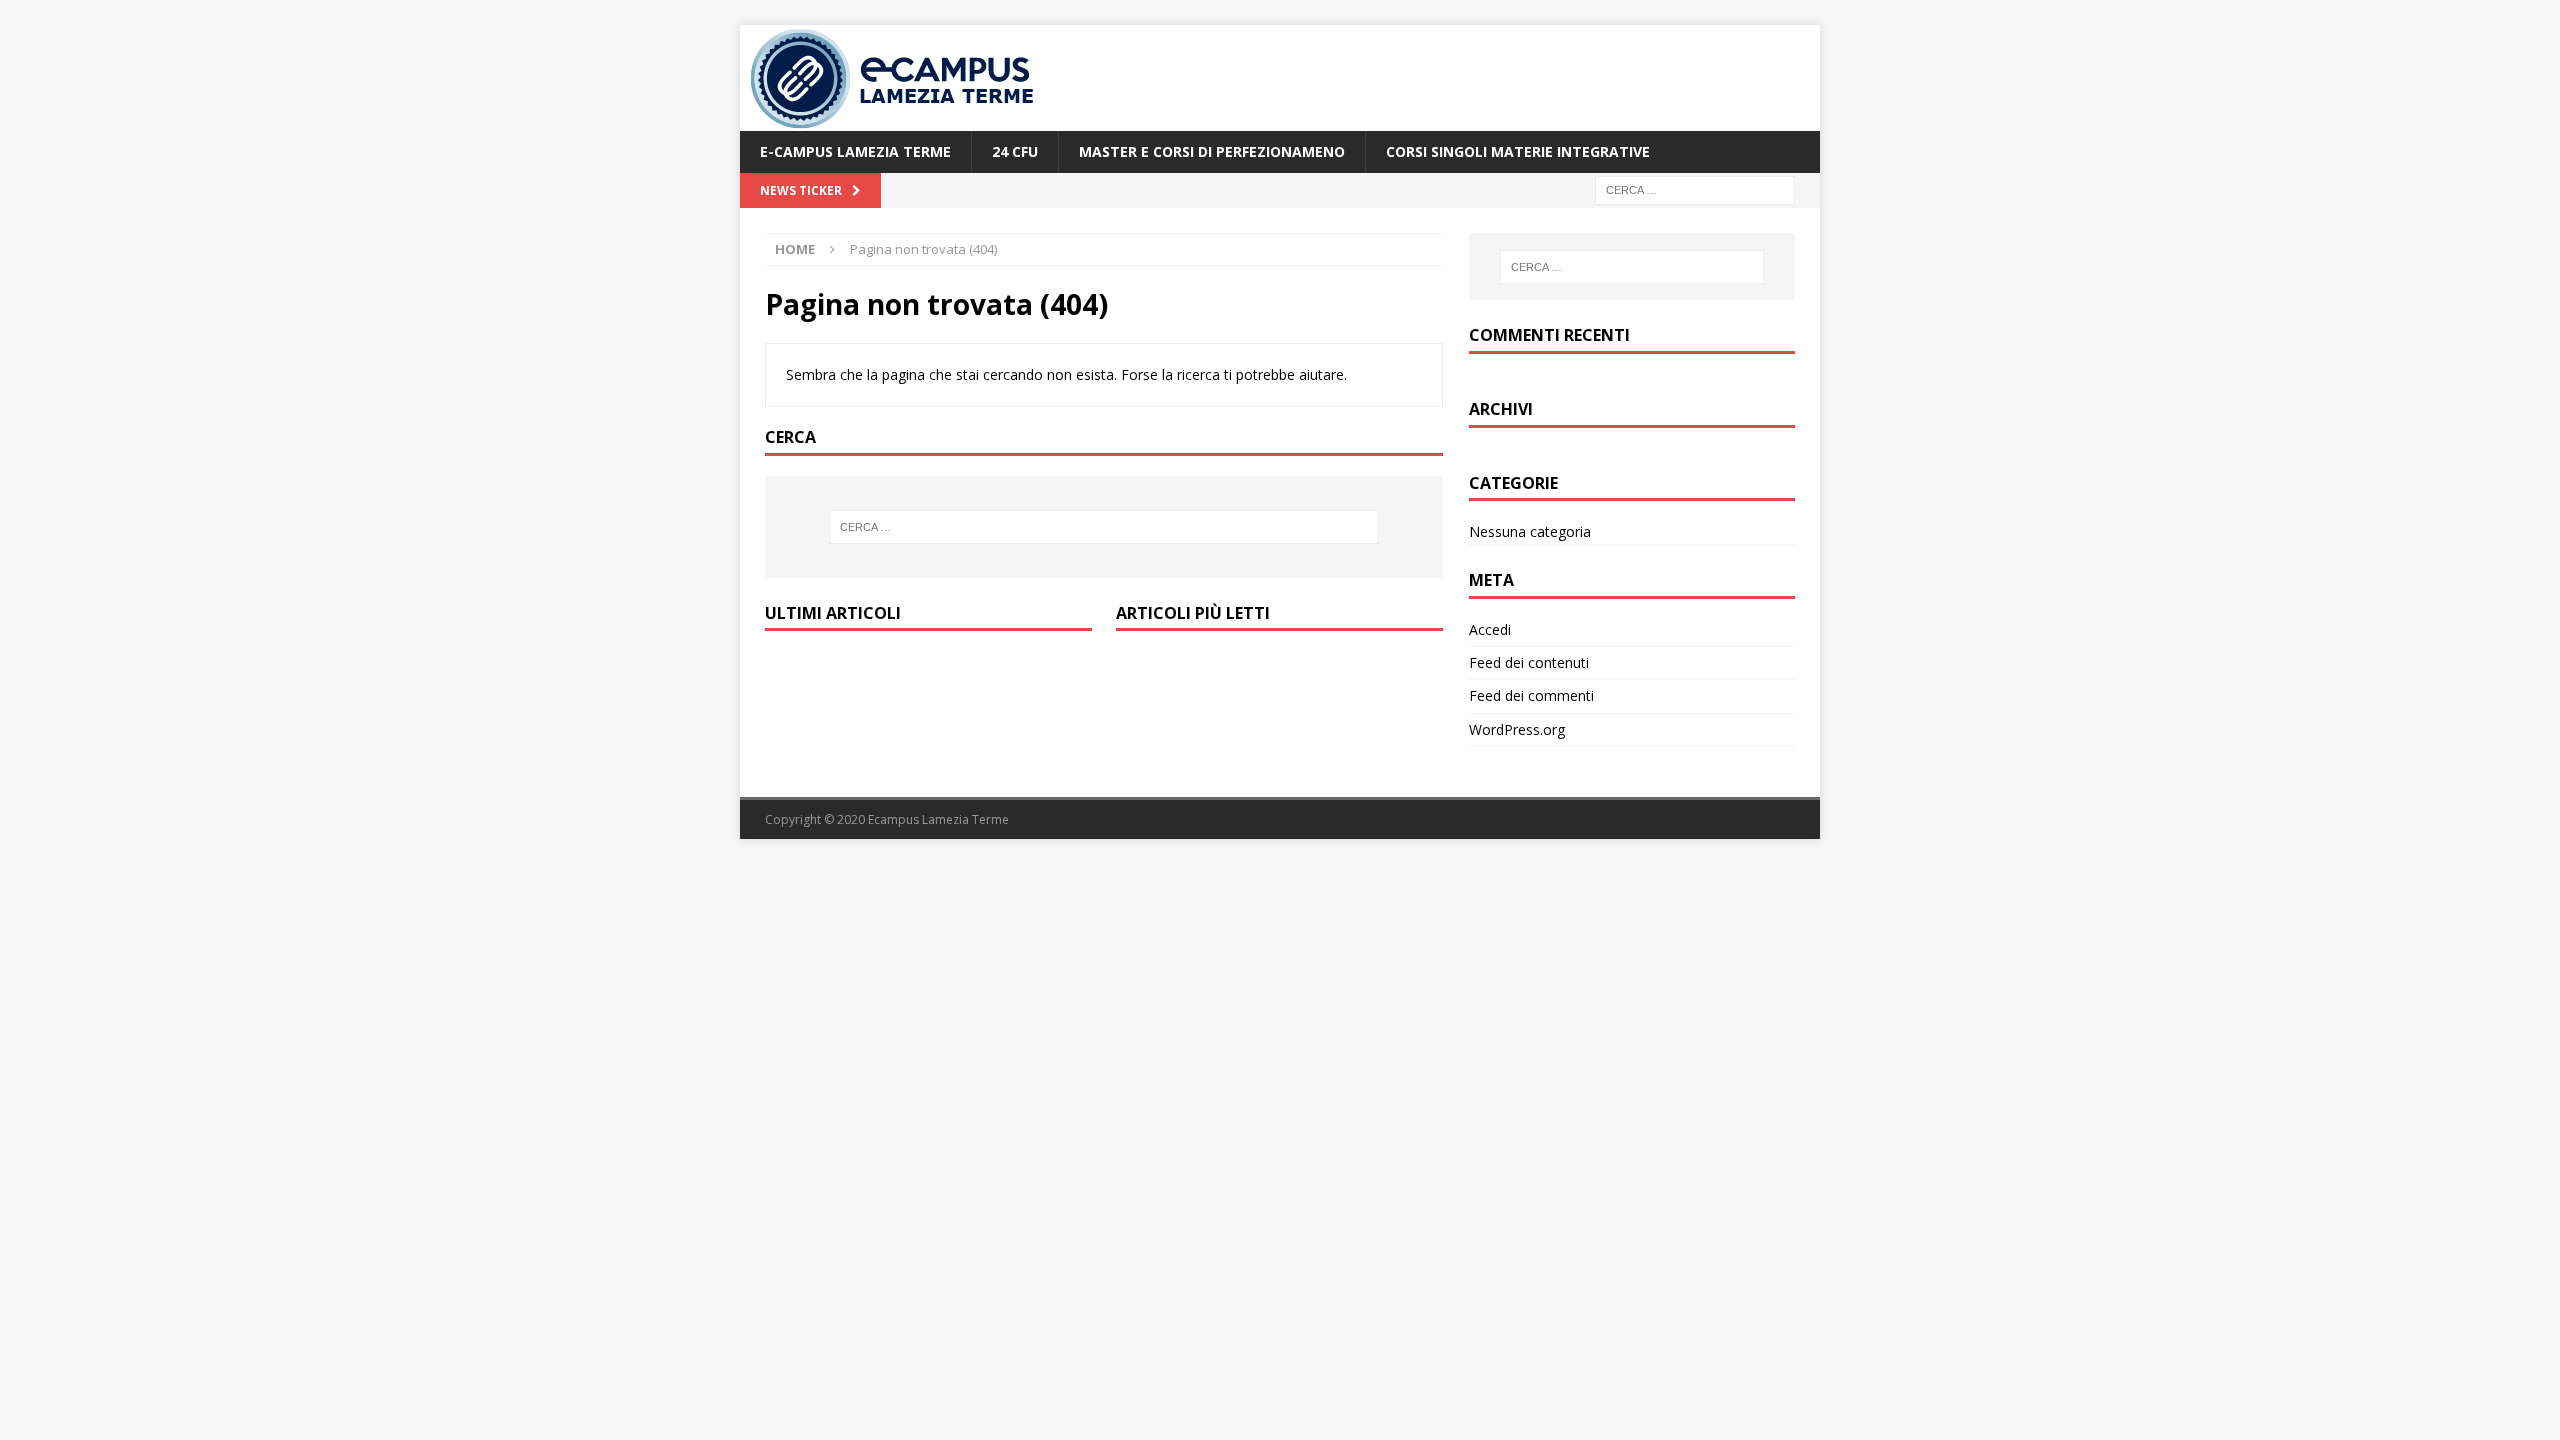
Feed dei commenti (1531, 695)
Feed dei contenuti (1529, 662)
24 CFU (1015, 151)
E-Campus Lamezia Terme (855, 151)
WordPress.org (1517, 729)
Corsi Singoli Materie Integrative (1518, 151)
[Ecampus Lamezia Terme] (895, 119)
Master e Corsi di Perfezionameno (1212, 151)
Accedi (1490, 629)
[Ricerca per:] (1695, 189)
